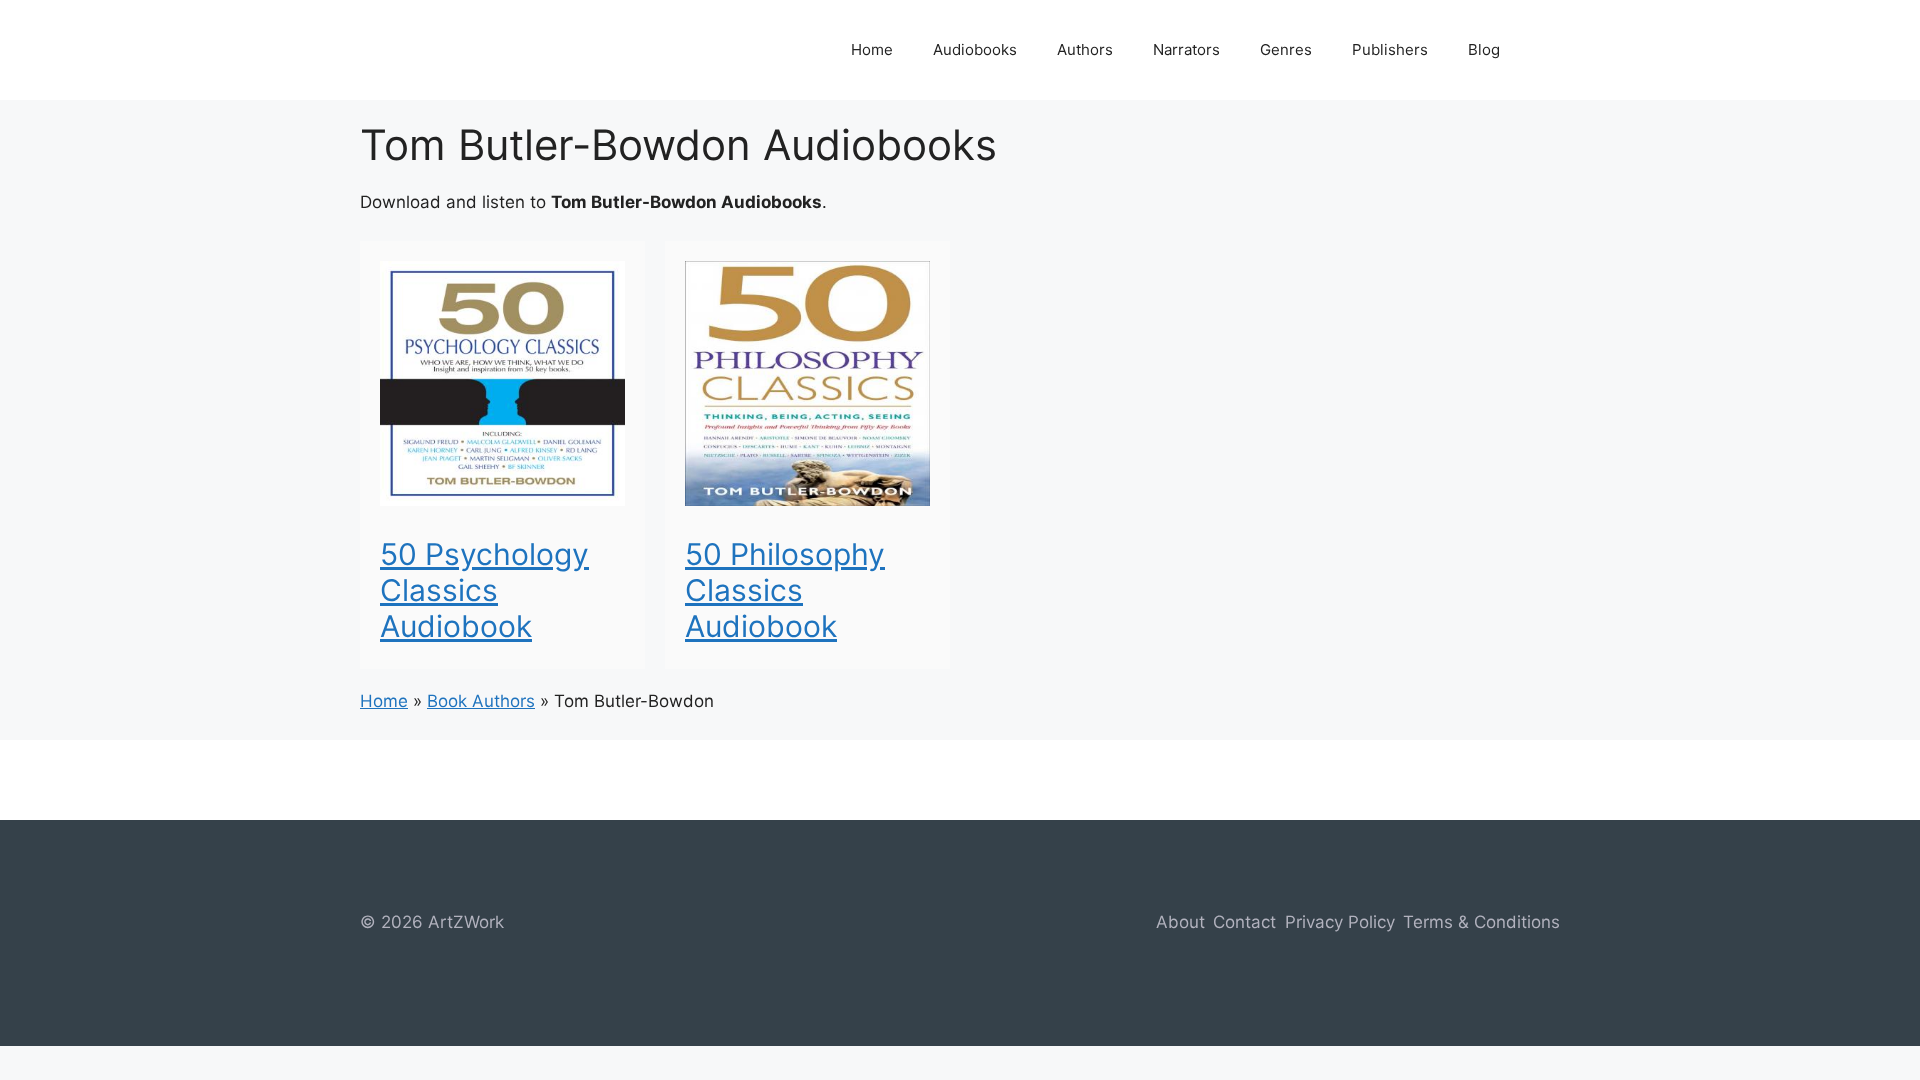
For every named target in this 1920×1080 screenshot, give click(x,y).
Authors (1085, 49)
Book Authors (481, 701)
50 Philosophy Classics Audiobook (785, 590)
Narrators (1186, 49)
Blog (1484, 49)
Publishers (1390, 49)
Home (872, 49)
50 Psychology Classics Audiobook (484, 590)
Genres (1286, 49)
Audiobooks (975, 49)
